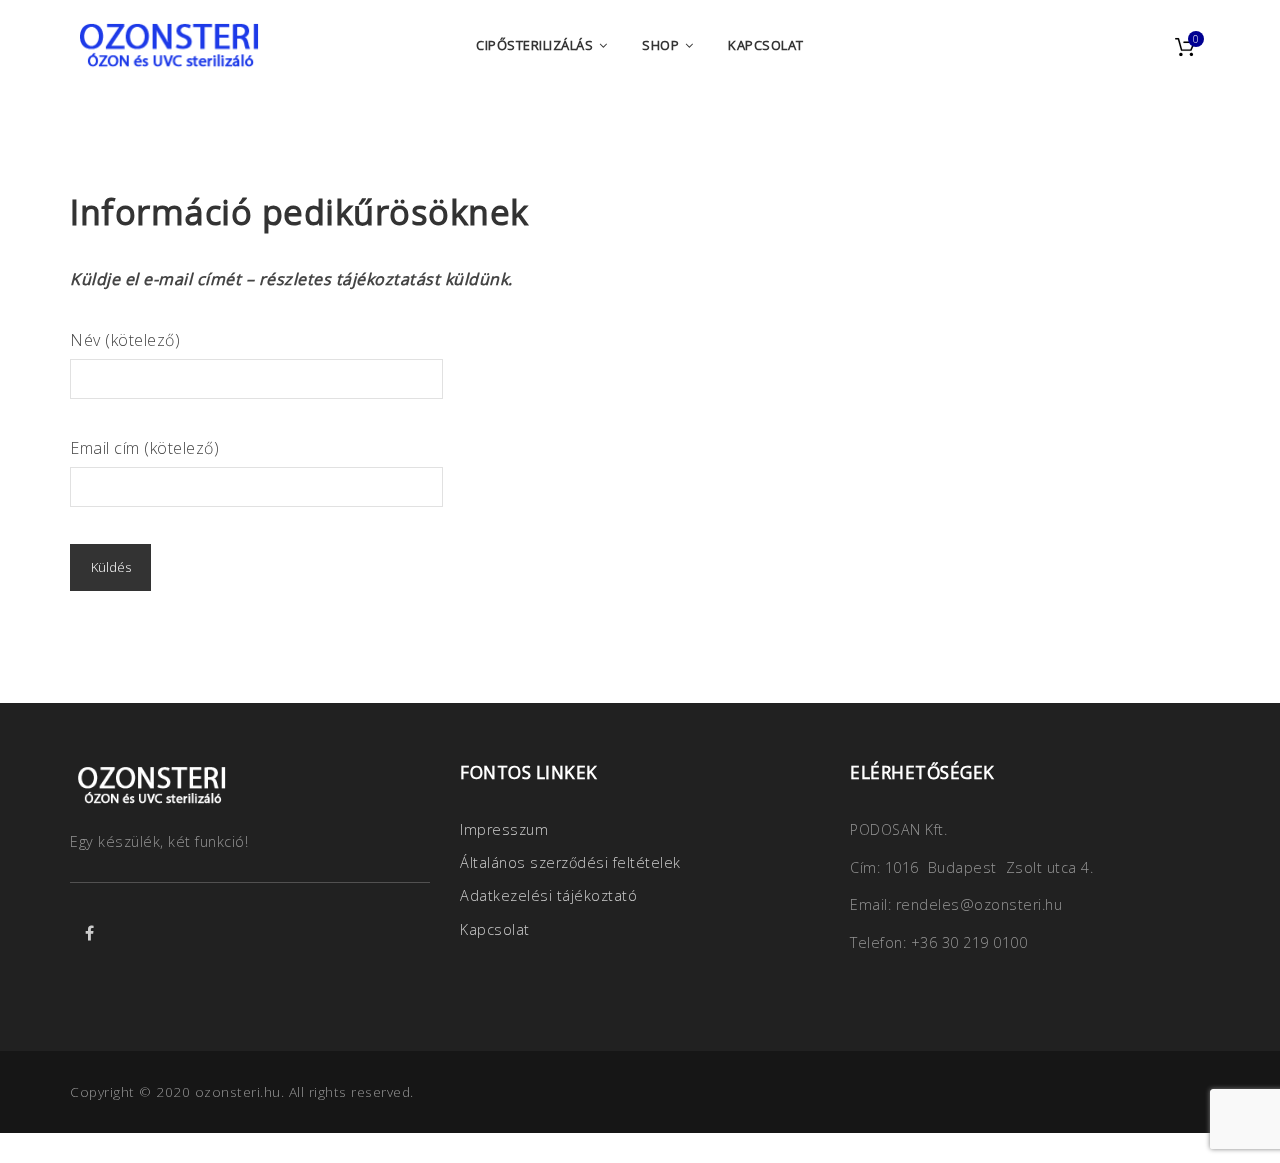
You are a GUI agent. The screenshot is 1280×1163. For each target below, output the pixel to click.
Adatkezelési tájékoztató (548, 895)
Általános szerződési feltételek (570, 862)
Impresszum (504, 829)
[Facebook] (90, 933)
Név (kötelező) (125, 340)
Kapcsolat (495, 929)
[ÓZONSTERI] (170, 45)
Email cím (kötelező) (144, 448)
